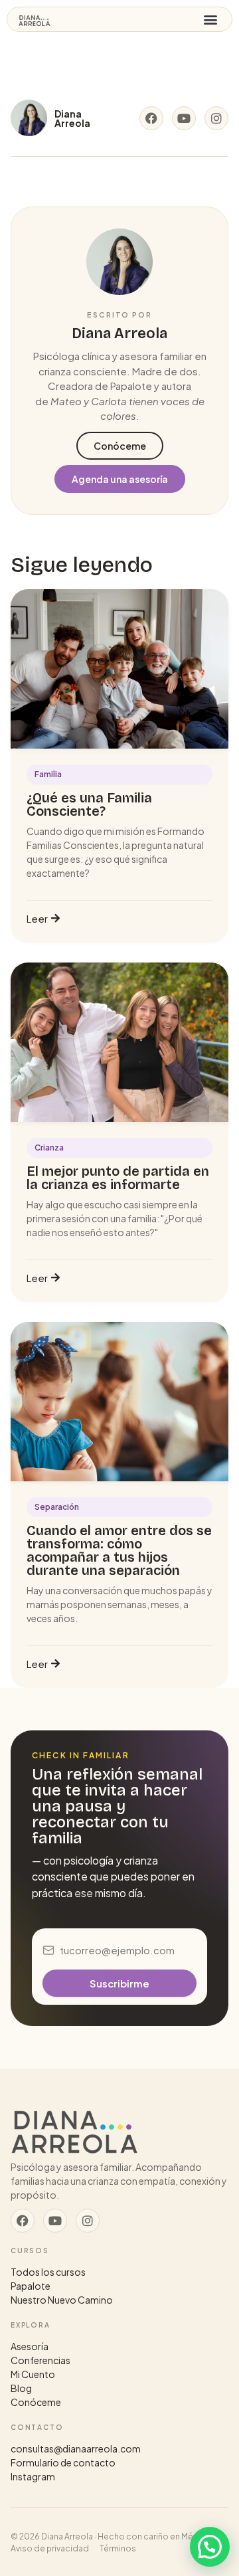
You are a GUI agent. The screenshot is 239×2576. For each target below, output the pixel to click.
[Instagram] (216, 118)
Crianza (49, 1148)
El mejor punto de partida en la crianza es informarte (118, 1178)
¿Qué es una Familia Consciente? (89, 804)
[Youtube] (184, 118)
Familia (48, 774)
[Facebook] (151, 118)
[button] (210, 20)
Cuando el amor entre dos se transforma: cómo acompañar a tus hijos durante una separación (119, 1550)
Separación (57, 1507)
